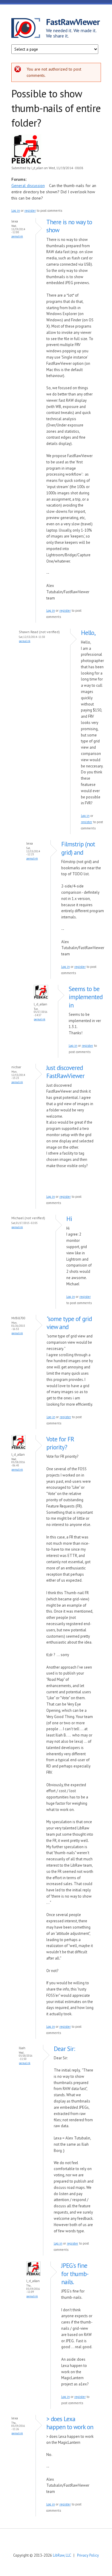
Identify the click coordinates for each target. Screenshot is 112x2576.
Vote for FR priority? (60, 1443)
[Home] (29, 29)
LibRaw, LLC (62, 2555)
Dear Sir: (64, 2049)
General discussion (28, 186)
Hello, (88, 633)
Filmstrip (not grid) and (78, 848)
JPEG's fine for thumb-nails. (75, 2274)
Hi (69, 1219)
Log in (16, 211)
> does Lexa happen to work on (70, 2423)
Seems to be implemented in (86, 997)
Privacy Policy (88, 2555)
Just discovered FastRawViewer (65, 1072)
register (30, 211)
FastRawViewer (73, 22)
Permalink (17, 236)
